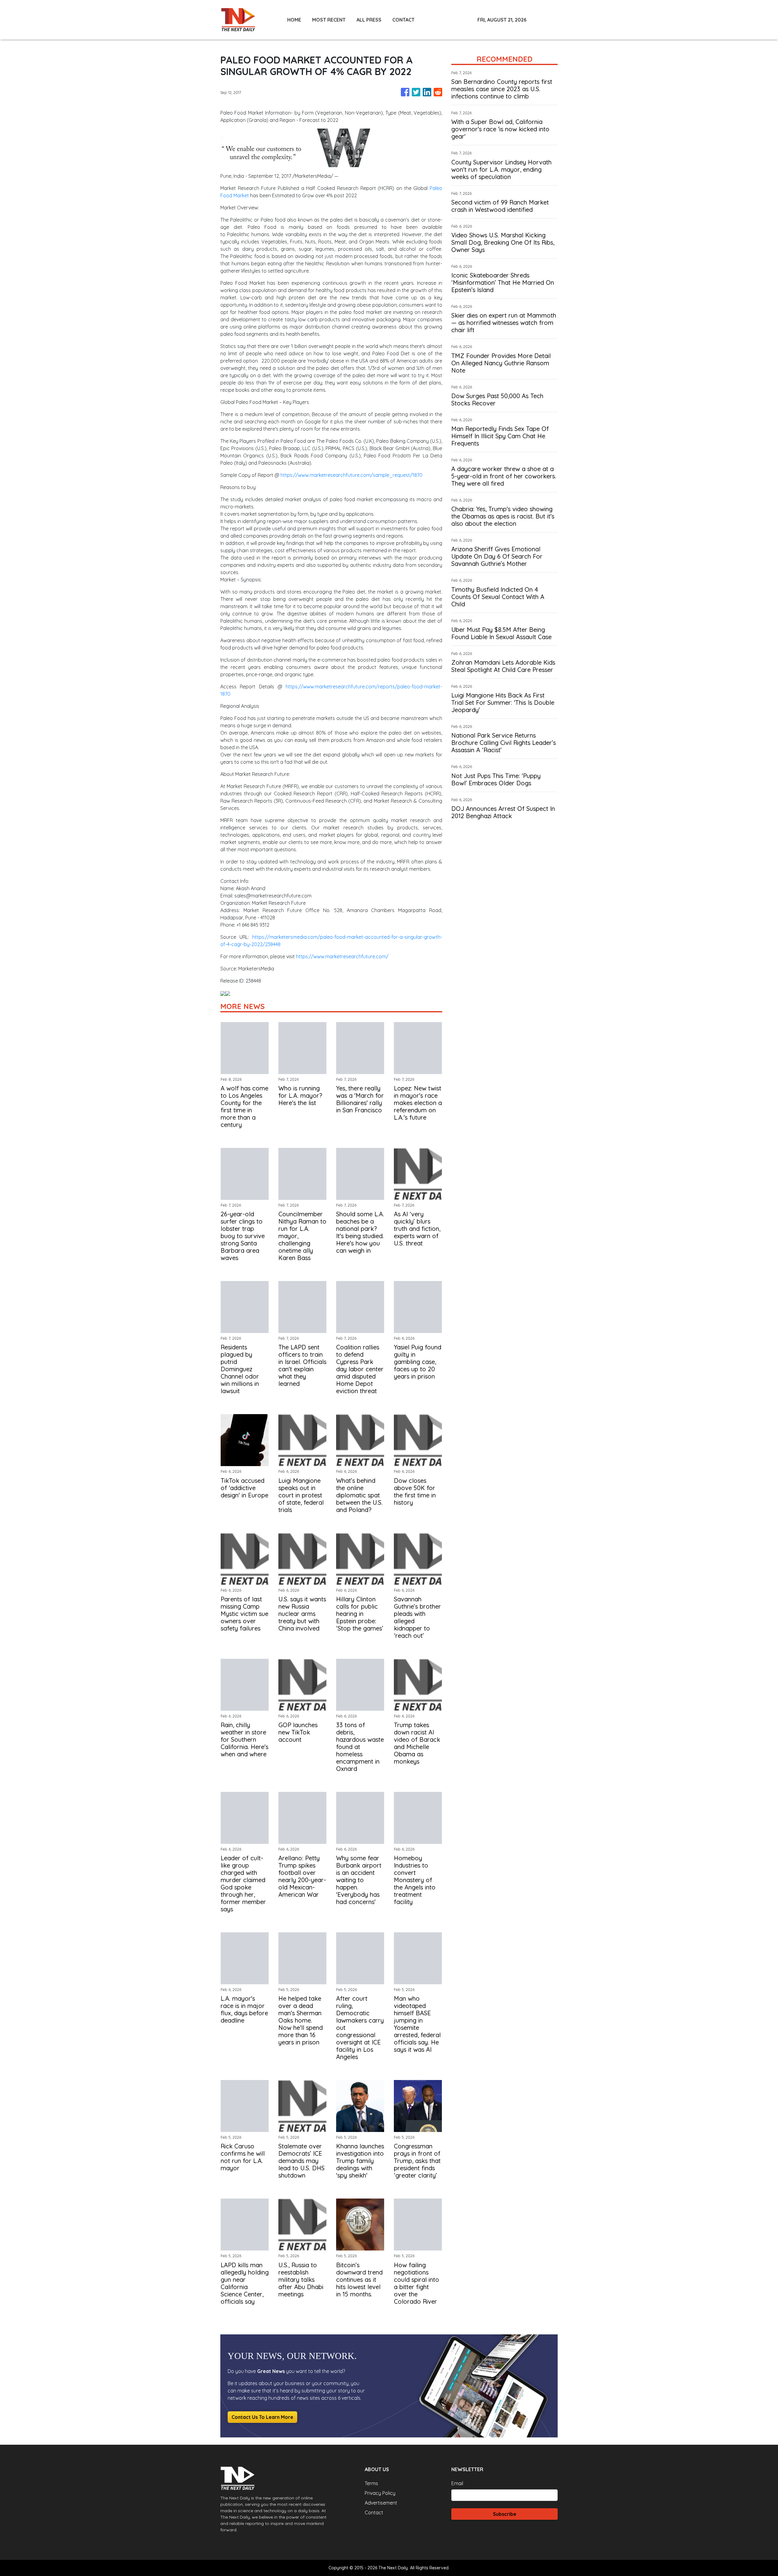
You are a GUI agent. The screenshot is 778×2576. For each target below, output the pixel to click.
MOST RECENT (329, 20)
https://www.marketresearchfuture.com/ (342, 956)
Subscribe (505, 2514)
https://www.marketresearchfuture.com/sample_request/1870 (351, 475)
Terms (371, 2483)
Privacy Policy (380, 2493)
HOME (294, 20)
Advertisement (381, 2503)
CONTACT (403, 20)
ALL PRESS (369, 20)
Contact (374, 2512)
